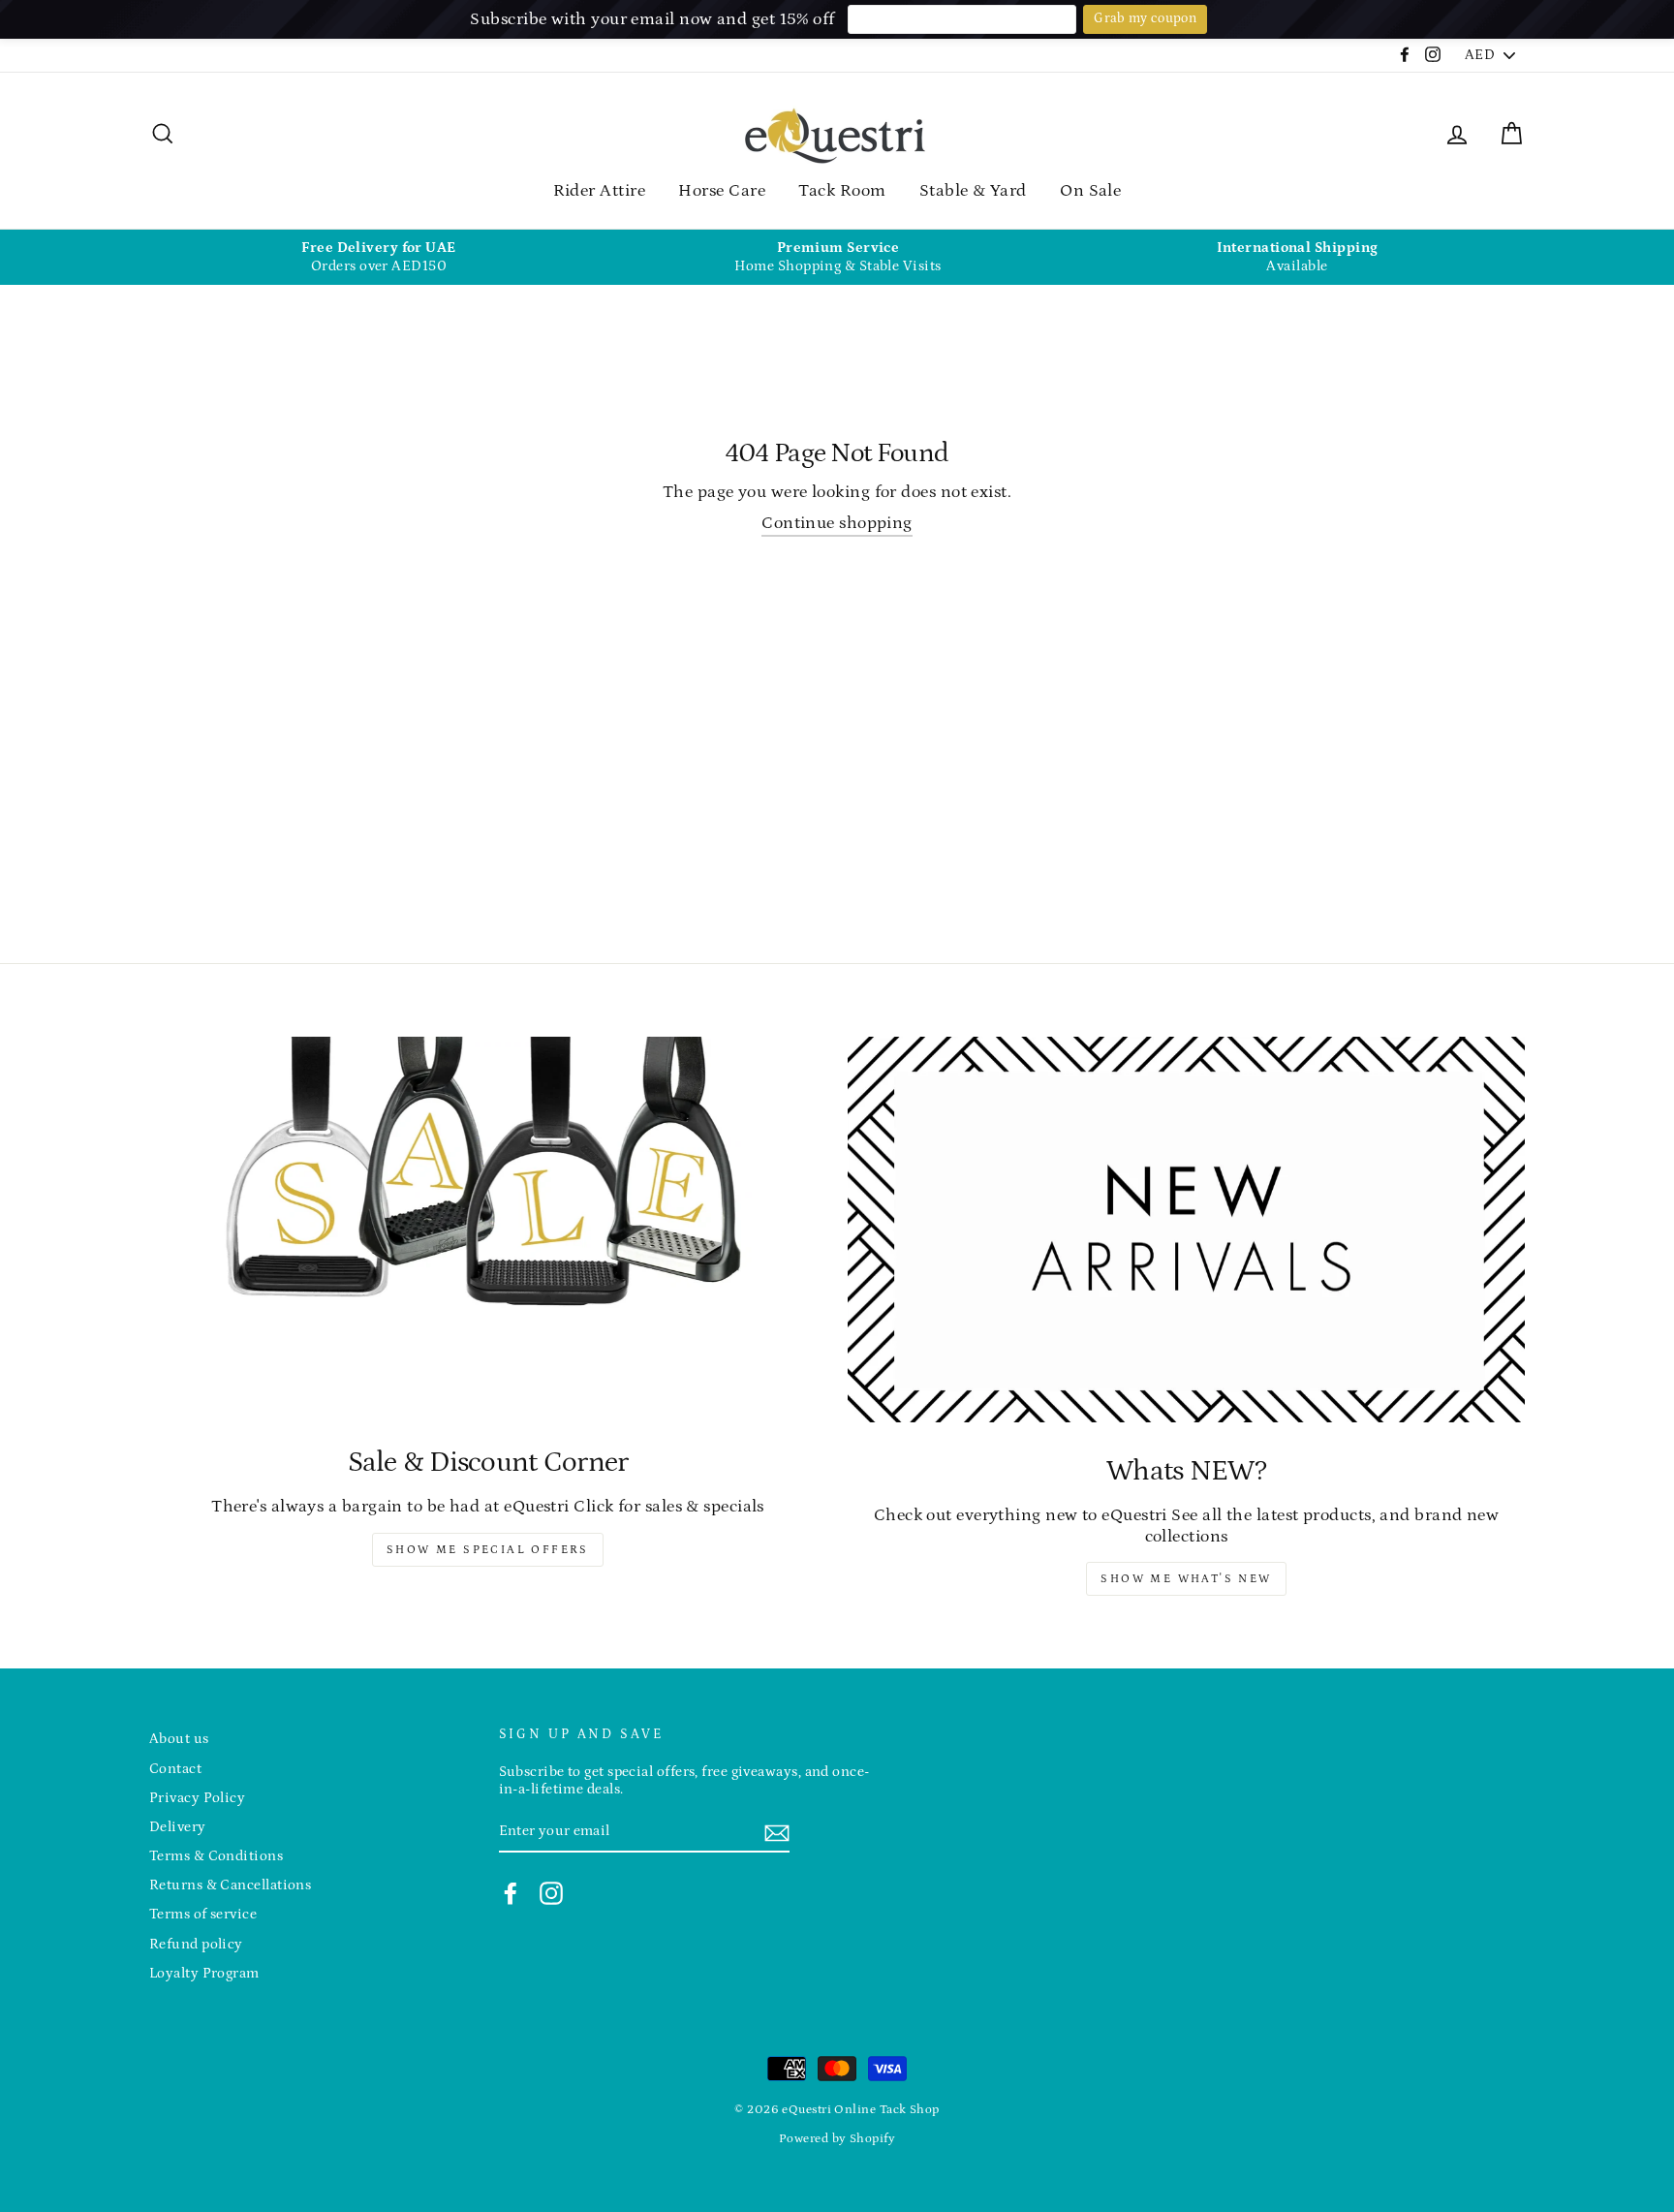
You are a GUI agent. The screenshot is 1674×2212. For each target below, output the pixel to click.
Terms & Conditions (216, 1856)
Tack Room (842, 191)
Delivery (178, 1827)
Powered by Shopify (837, 2138)
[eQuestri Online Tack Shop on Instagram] (551, 1893)
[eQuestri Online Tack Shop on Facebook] (511, 1893)
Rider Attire (599, 191)
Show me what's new (1186, 1579)
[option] (379, 257)
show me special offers (488, 1550)
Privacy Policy (197, 1798)
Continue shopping (837, 523)
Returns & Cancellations (230, 1885)
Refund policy (196, 1944)
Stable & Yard (973, 191)
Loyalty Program (204, 1973)
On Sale (1090, 191)
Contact (175, 1769)
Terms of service (203, 1914)
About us (179, 1739)
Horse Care (722, 191)
